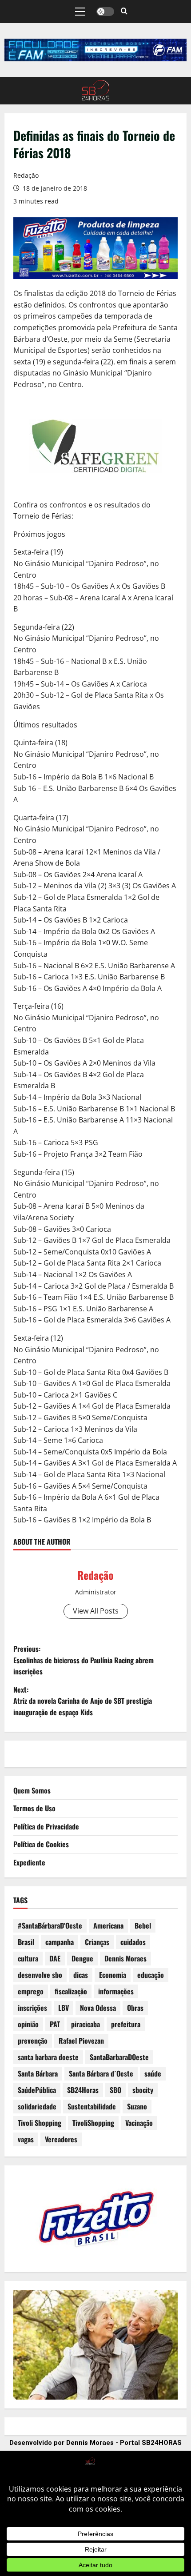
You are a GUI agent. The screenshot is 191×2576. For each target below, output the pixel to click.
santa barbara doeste (48, 2057)
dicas (81, 1975)
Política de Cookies (41, 1844)
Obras (135, 2008)
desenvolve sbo (40, 1975)
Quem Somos (32, 1790)
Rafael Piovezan (81, 2041)
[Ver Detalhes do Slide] (95, 50)
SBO (115, 2090)
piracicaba (86, 2024)
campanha (60, 1942)
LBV (64, 2008)
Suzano (137, 2106)
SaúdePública (37, 2090)
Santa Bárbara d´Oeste (101, 2073)
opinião (28, 2024)
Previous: (84, 1660)
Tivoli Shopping (40, 2123)
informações (116, 1991)
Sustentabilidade (92, 2106)
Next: (83, 1701)
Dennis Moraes (125, 1958)
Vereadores (61, 2139)
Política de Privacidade (46, 1826)
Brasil (26, 1942)
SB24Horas (83, 2090)
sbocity (143, 2090)
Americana (108, 1925)
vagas (26, 2139)
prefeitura (126, 2024)
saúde (153, 2073)
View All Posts (96, 1611)
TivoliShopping (93, 2123)
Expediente (29, 1862)
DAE (55, 1958)
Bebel (143, 1925)
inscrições (32, 2008)
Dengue (82, 1958)
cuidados (133, 1942)
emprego (31, 1991)
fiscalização (71, 1991)
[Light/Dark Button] (105, 12)
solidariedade (37, 2106)
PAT (55, 2024)
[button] (80, 12)
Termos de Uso (34, 1808)
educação (151, 1975)
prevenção (33, 2041)
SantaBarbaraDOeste (119, 2057)
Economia (113, 1975)
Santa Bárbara (38, 2073)
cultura (28, 1958)
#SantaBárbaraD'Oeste (50, 1925)
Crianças (97, 1942)
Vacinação (139, 2123)
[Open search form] (124, 12)
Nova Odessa (98, 2008)
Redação (26, 175)
